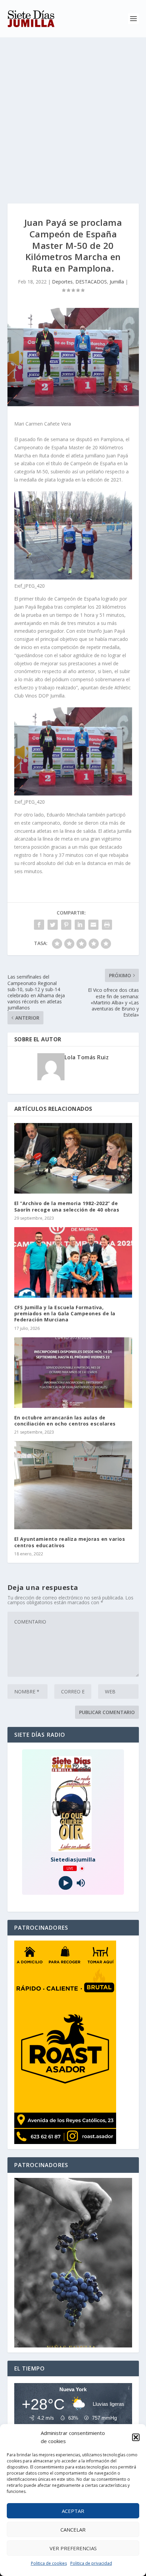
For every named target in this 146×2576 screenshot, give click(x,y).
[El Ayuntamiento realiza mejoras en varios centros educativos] (73, 1485)
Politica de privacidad (91, 2563)
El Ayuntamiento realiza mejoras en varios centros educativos (70, 1542)
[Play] (65, 1883)
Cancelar (73, 2530)
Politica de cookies (49, 2563)
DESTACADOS (91, 282)
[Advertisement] (73, 114)
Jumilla (117, 282)
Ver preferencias (73, 2548)
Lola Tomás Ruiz (87, 1057)
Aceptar (73, 2511)
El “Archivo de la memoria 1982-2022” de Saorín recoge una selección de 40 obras (67, 1206)
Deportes (62, 282)
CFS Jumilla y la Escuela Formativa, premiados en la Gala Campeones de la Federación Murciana (65, 1313)
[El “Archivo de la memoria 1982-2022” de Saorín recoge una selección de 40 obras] (73, 1158)
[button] (136, 2437)
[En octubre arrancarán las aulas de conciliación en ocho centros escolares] (73, 1373)
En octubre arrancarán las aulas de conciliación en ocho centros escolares (65, 1421)
